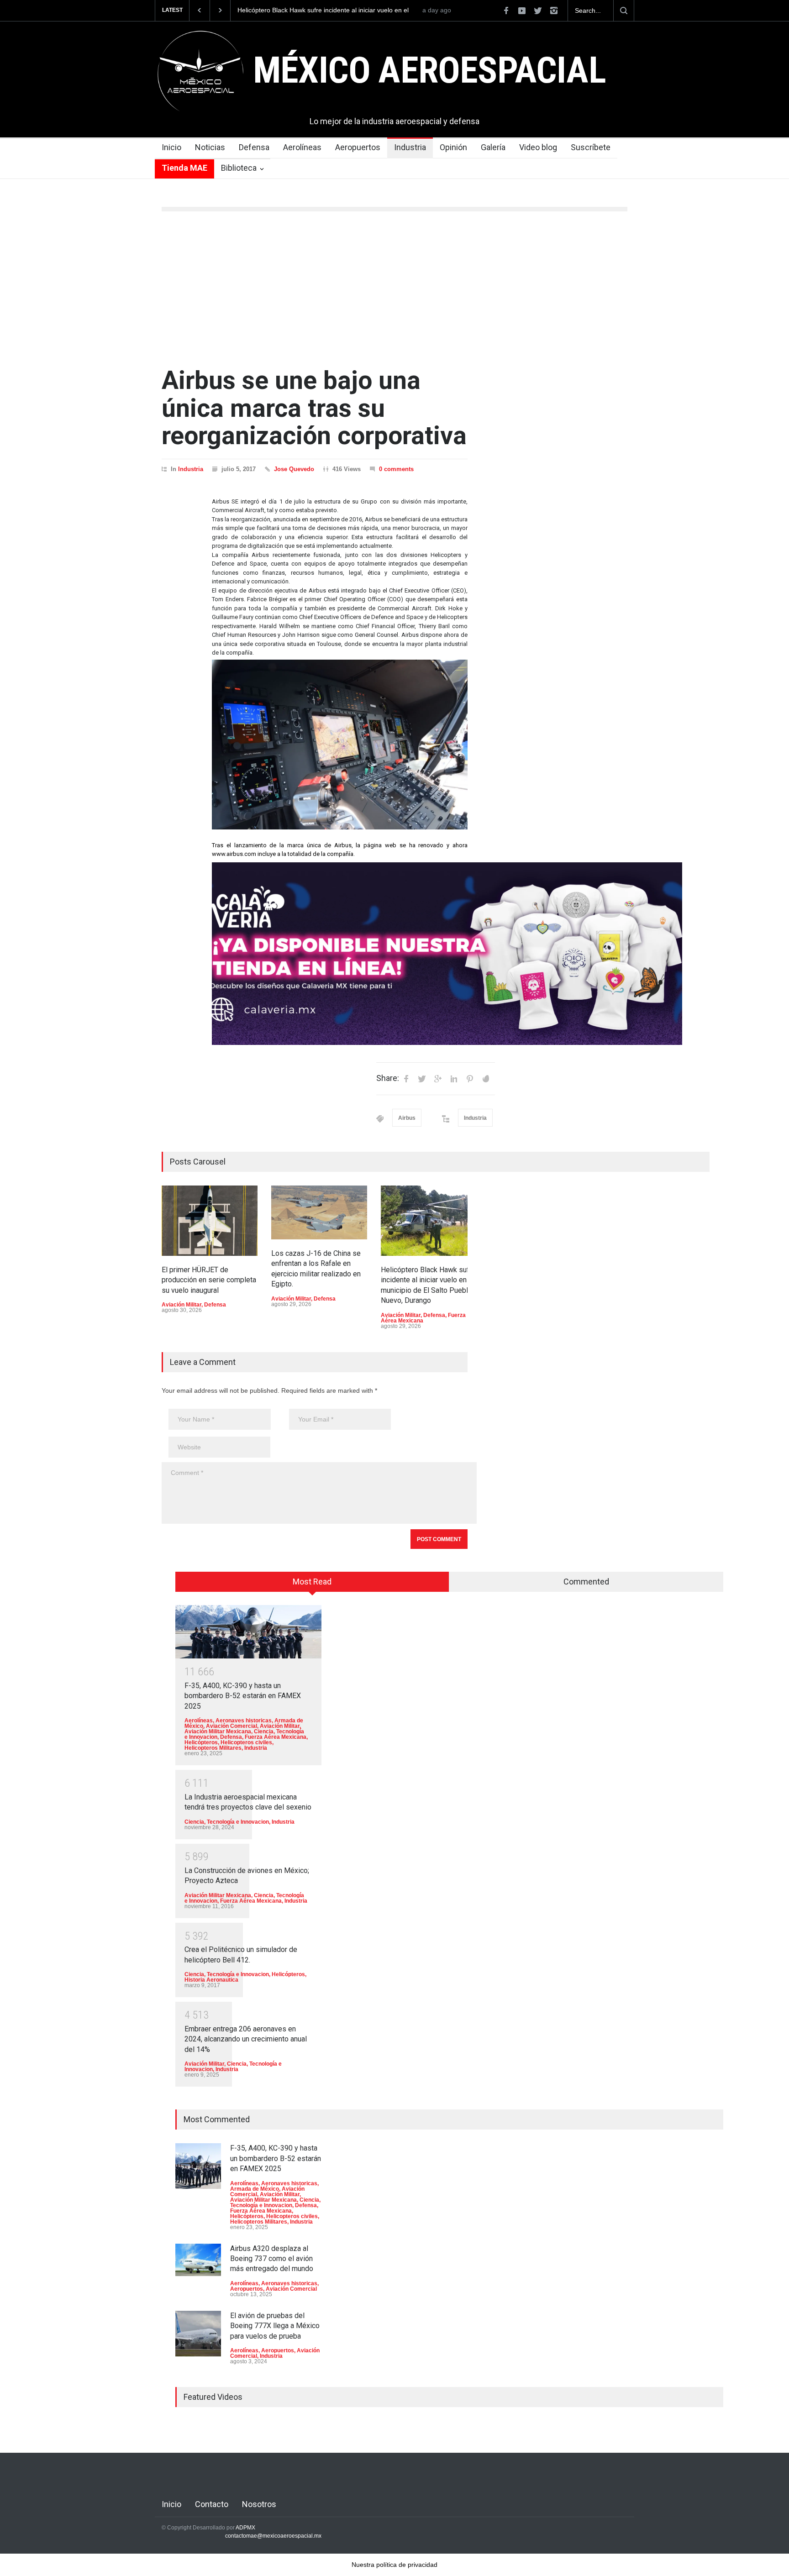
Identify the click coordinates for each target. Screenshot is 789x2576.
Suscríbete (591, 147)
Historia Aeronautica (211, 1980)
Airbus (407, 1118)
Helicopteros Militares (213, 1748)
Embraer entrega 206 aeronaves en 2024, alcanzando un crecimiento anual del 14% (246, 2039)
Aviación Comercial (231, 1726)
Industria (410, 147)
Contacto (212, 2504)
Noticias (210, 147)
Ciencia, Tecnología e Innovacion (227, 1822)
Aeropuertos (358, 147)
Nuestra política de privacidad (394, 2565)
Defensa (254, 147)
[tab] (312, 1585)
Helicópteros (201, 1742)
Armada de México (255, 2189)
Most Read (312, 1582)
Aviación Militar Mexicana (218, 1731)
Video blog (538, 147)
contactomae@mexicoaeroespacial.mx (273, 2536)
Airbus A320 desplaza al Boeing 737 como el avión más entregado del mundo (272, 2259)
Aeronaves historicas (244, 1721)
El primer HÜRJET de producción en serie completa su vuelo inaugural (209, 1280)
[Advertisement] (394, 289)
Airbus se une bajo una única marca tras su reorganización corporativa (314, 408)
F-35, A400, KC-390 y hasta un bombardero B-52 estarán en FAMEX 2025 (243, 1696)
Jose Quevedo (294, 469)
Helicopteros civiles (246, 1742)
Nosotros (259, 2504)
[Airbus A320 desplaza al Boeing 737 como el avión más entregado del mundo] (198, 2260)
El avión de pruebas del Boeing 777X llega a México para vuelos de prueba (275, 2326)
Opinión (453, 147)
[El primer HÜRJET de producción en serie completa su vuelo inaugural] (210, 1221)
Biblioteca (239, 168)
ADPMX (245, 2528)
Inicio (171, 147)
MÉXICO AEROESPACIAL (429, 70)
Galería (493, 147)
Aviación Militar (181, 1305)
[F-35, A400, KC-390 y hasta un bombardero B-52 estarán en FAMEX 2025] (248, 1632)
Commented (586, 1582)
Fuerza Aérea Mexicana (276, 1737)
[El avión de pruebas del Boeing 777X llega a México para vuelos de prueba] (198, 2334)
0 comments (396, 469)
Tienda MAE (184, 168)
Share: (388, 1078)
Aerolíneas (302, 147)
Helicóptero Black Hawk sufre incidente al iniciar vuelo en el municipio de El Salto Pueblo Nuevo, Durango (323, 10)
